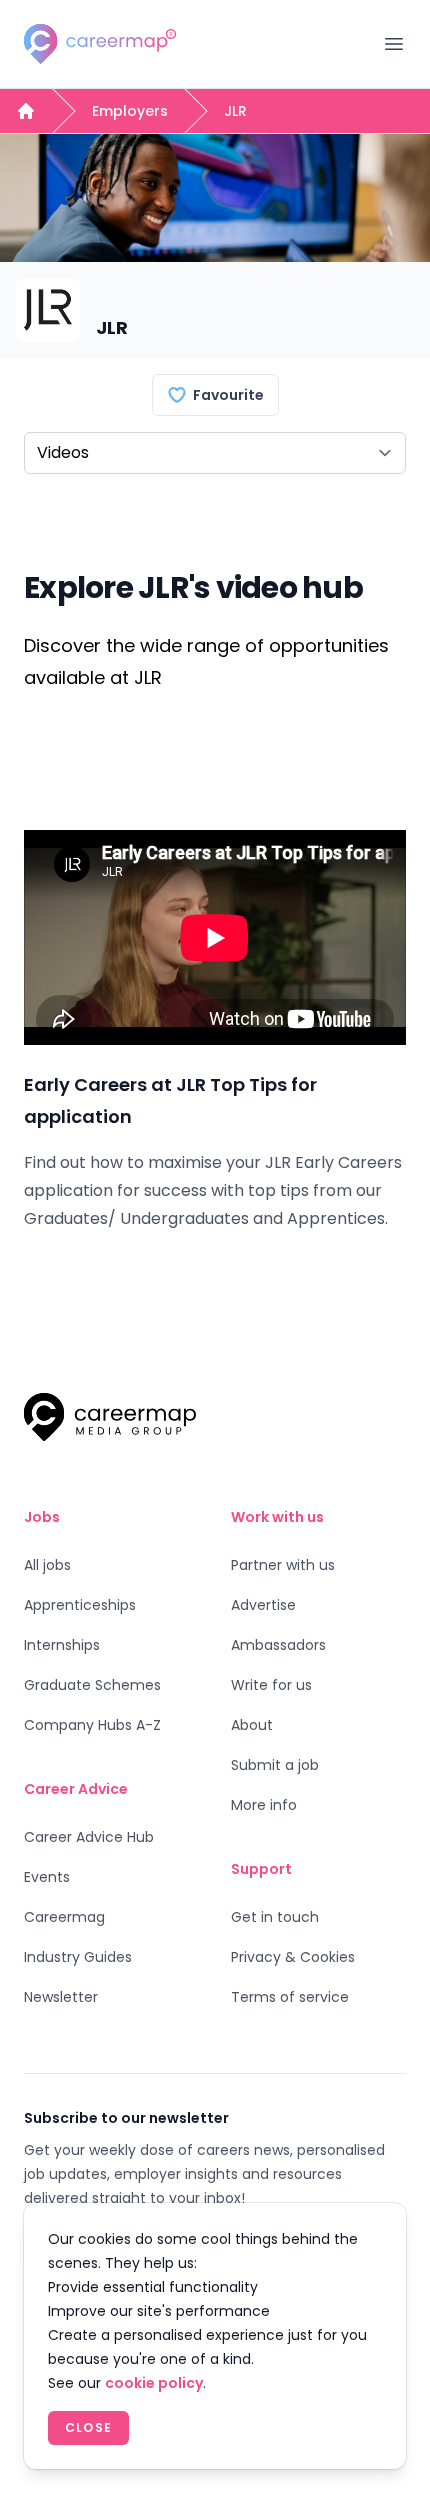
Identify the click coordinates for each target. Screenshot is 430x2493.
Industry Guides (78, 1957)
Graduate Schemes (92, 1685)
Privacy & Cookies (293, 1957)
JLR (235, 111)
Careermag (64, 1917)
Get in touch (275, 1917)
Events (47, 1877)
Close (88, 2427)
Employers (130, 111)
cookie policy (154, 2383)
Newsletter (61, 1997)
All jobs (47, 1565)
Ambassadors (278, 1645)
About (252, 1725)
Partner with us (283, 1565)
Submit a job (275, 1765)
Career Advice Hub (89, 1837)
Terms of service (290, 1997)
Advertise (263, 1605)
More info (264, 1805)
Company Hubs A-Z (92, 1725)
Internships (62, 1645)
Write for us (271, 1685)
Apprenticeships (80, 1605)
